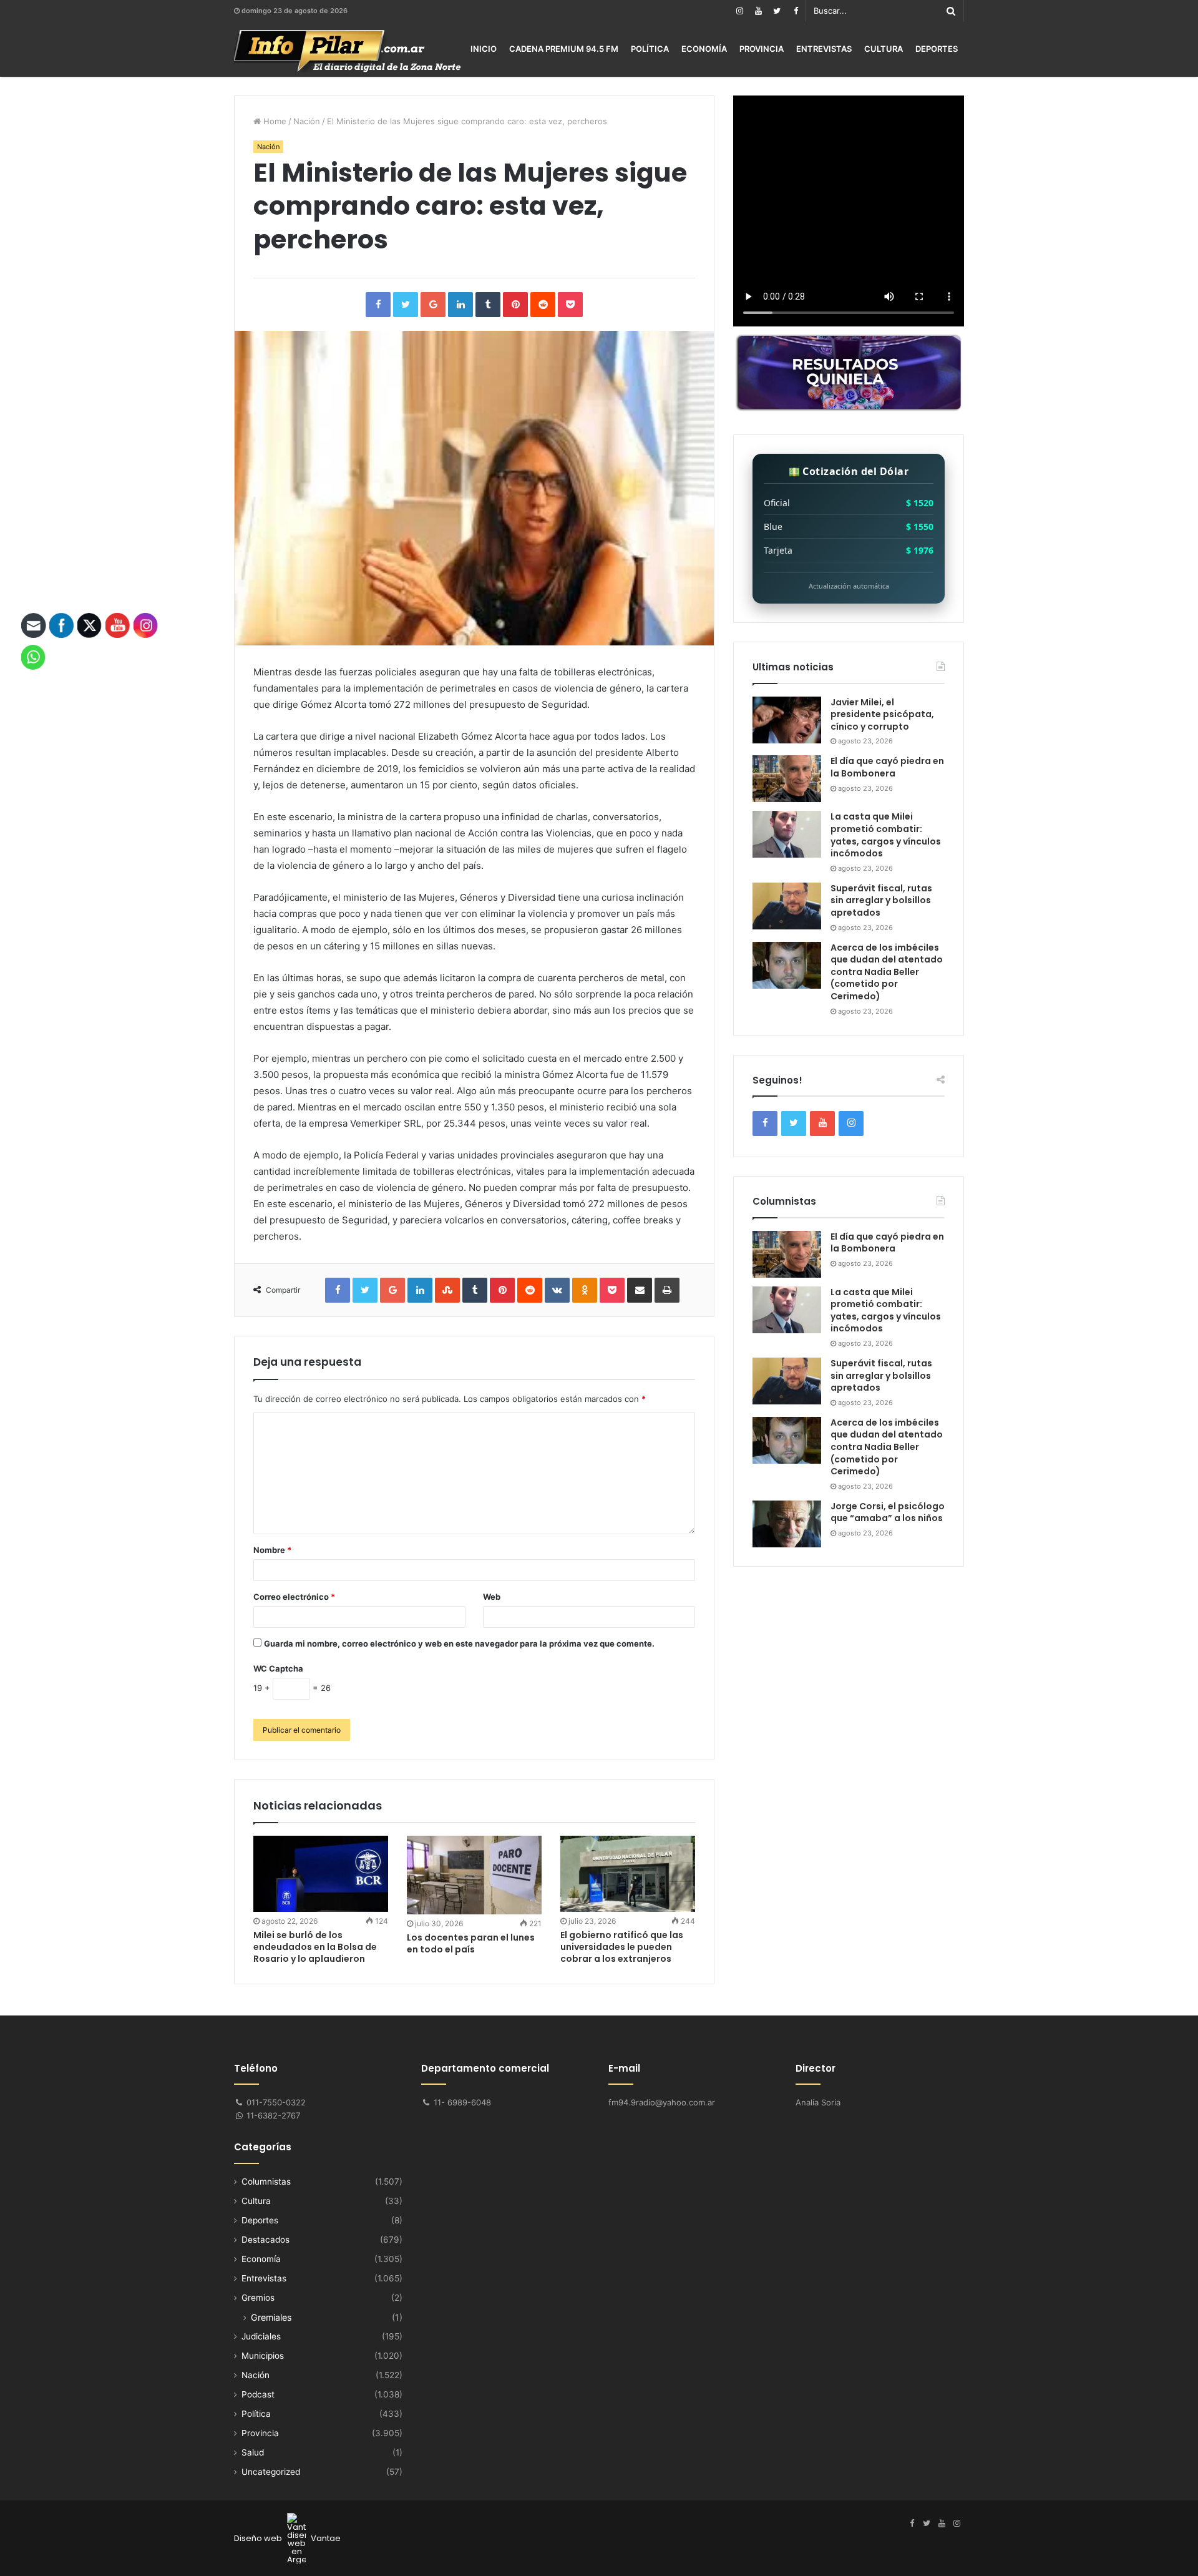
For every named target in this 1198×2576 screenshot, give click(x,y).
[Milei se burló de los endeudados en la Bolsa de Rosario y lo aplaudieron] (321, 1874)
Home (274, 121)
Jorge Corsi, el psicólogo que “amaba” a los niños (888, 1512)
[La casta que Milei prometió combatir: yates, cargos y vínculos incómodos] (787, 834)
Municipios (263, 2356)
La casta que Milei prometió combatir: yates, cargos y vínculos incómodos (886, 835)
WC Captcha (278, 1668)
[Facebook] (796, 11)
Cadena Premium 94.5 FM (564, 49)
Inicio (484, 49)
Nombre (272, 1550)
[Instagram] (739, 11)
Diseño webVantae (287, 2538)
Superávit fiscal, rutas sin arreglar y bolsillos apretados (881, 900)
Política (650, 49)
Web (492, 1597)
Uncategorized (271, 2472)
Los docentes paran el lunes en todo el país (471, 1943)
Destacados (265, 2240)
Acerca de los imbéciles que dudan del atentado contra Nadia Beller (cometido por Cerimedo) (887, 972)
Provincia (762, 49)
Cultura (884, 49)
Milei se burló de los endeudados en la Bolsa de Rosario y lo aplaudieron (315, 1947)
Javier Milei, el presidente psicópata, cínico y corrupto (882, 714)
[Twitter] (777, 11)
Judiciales (261, 2336)
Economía (704, 49)
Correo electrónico (294, 1597)
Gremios (258, 2298)
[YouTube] (758, 11)
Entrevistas (824, 49)
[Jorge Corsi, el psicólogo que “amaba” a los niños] (787, 1524)
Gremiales (271, 2317)
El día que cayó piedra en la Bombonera (887, 767)
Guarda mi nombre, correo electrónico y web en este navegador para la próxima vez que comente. (459, 1643)
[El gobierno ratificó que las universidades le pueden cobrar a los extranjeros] (628, 1874)
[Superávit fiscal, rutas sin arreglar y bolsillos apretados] (787, 906)
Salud (253, 2452)
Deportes (937, 49)
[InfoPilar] (348, 51)
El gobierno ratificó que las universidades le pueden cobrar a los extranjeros (622, 1947)
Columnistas (266, 2182)
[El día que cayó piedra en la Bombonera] (787, 779)
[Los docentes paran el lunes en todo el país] (474, 1875)
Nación (307, 121)
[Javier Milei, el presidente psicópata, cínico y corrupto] (787, 720)
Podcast (258, 2394)
